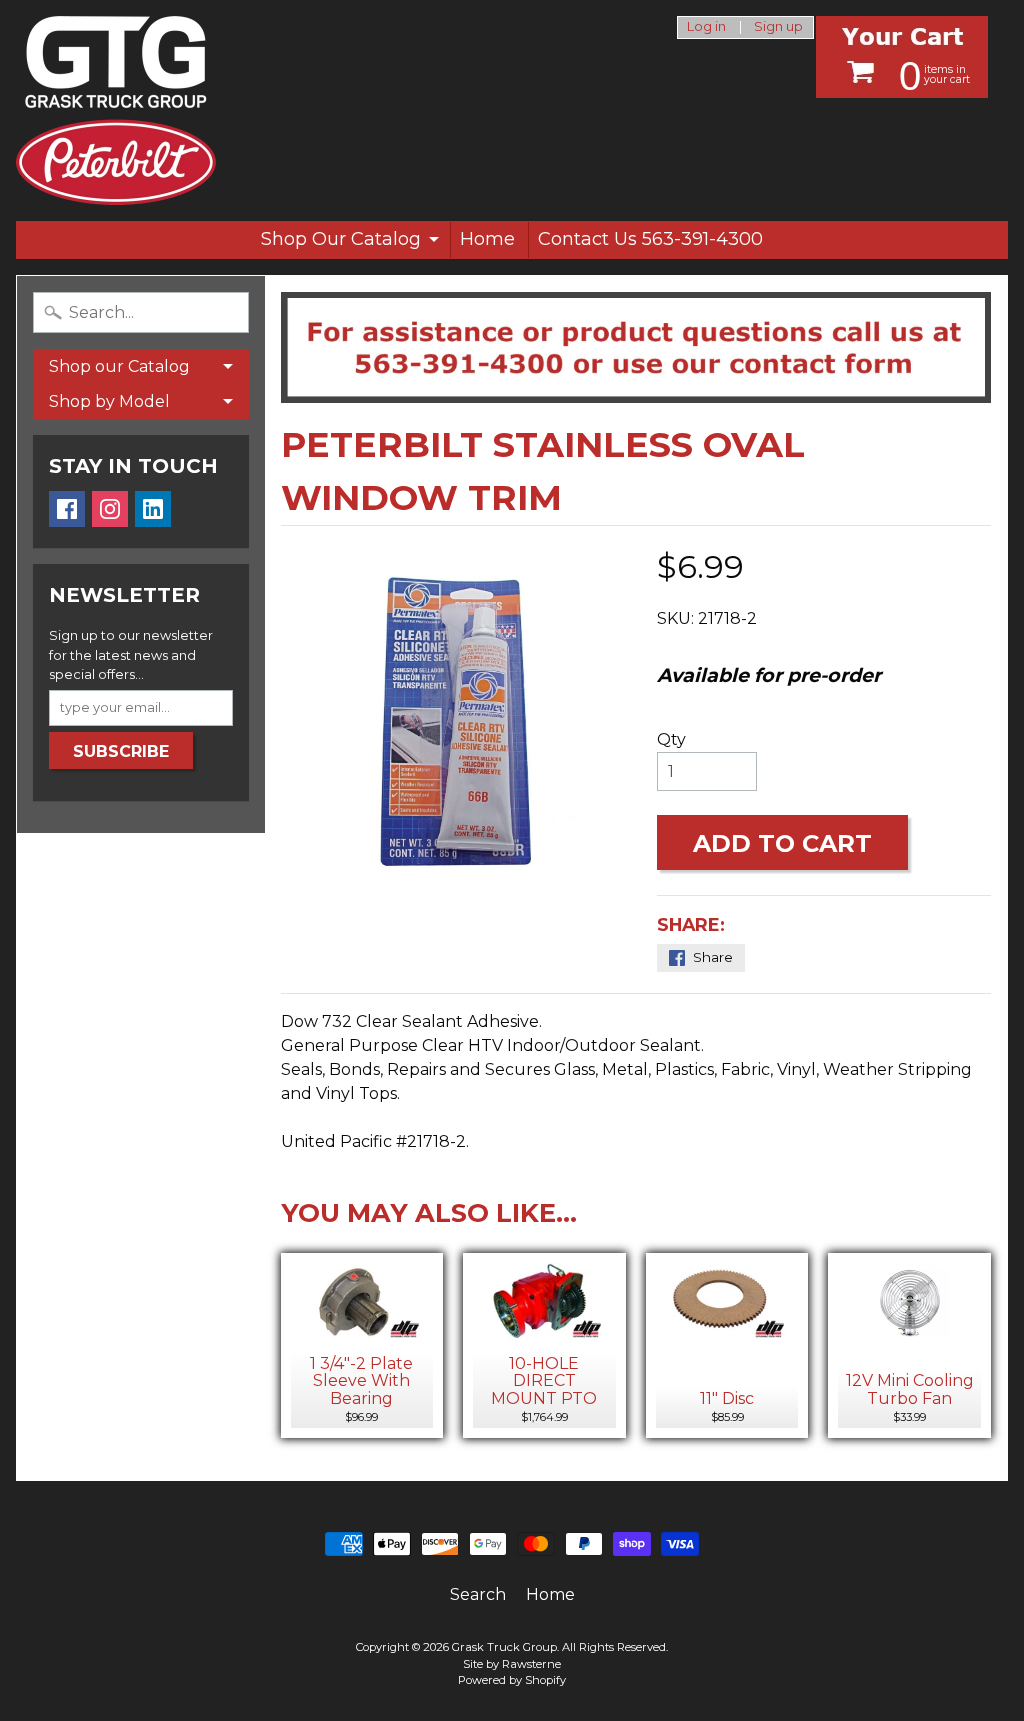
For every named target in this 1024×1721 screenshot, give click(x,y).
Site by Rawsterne (512, 1664)
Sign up (778, 27)
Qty (671, 739)
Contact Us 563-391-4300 (650, 239)
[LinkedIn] (153, 509)
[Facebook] (67, 509)
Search (478, 1594)
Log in (706, 27)
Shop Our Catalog (341, 239)
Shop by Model (109, 401)
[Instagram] (110, 509)
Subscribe (121, 751)
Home (487, 239)
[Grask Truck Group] (116, 110)
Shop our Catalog (119, 366)
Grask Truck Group (504, 1647)
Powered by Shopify (512, 1680)
